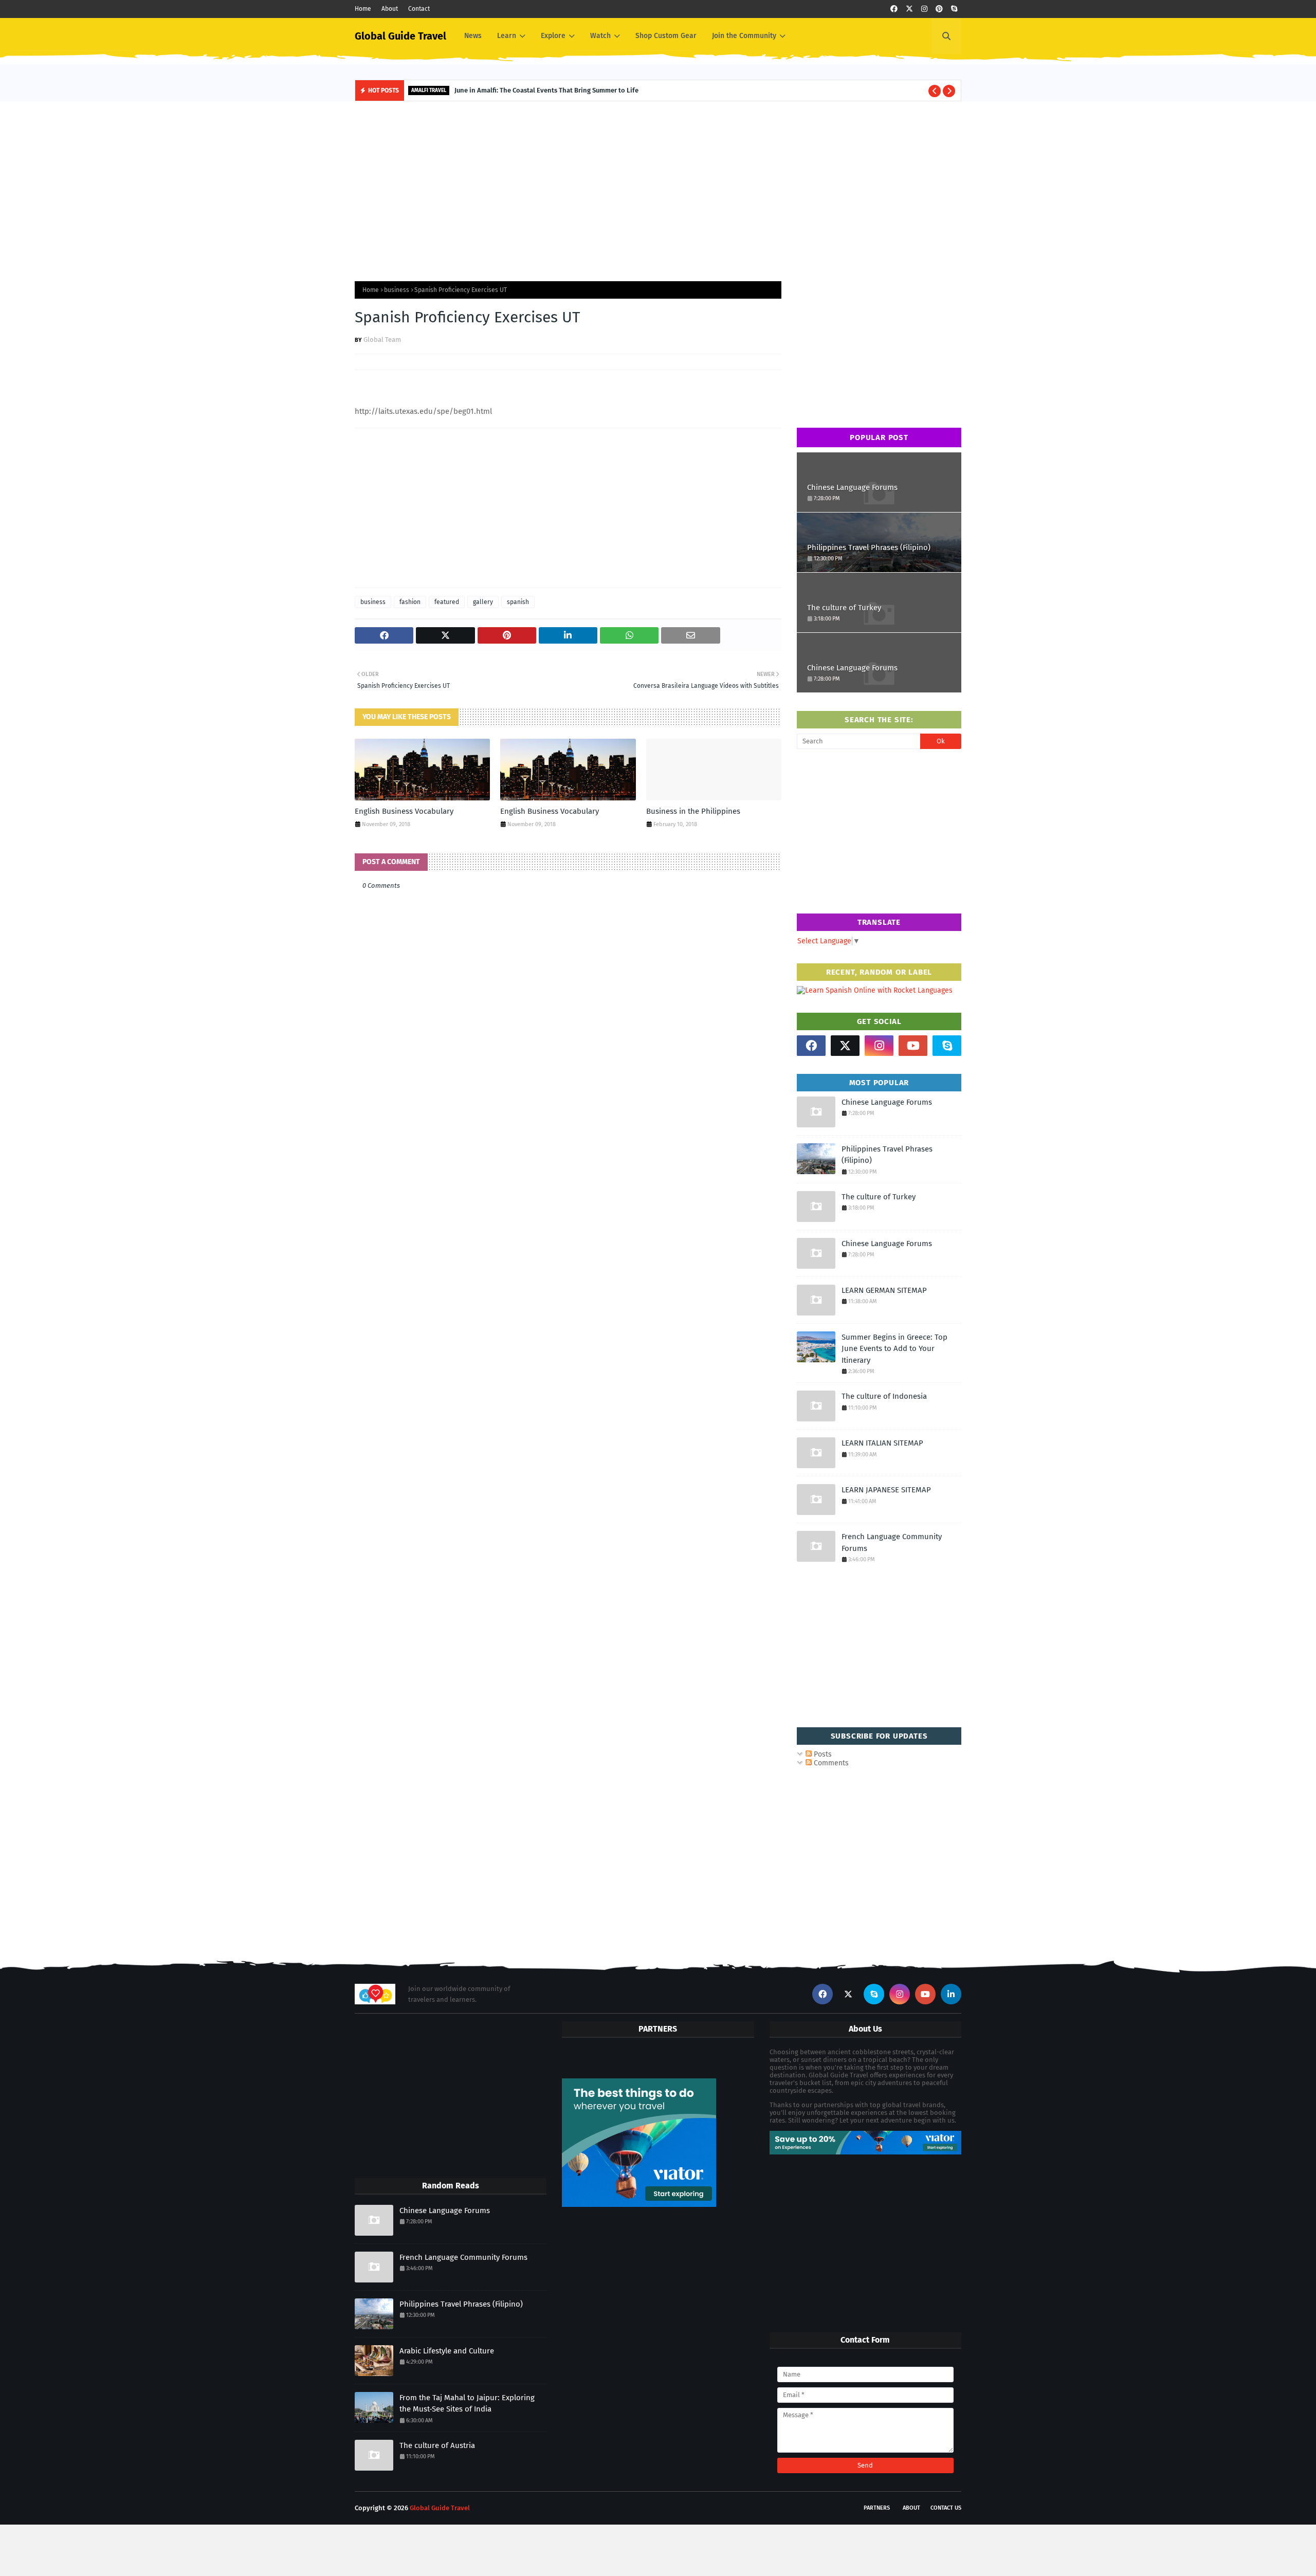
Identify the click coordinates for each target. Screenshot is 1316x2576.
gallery (483, 602)
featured (447, 602)
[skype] (954, 9)
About (390, 9)
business (397, 290)
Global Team (382, 340)
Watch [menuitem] (600, 36)
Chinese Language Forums (852, 487)
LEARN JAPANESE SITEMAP (886, 1490)
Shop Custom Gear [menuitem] (666, 36)
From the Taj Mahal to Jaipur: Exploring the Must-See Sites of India (467, 2404)
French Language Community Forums (892, 1542)
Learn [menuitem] (507, 36)
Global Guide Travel (400, 36)
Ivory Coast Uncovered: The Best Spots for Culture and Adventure (584, 90)
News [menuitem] (473, 36)
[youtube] (913, 1046)
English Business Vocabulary (404, 811)
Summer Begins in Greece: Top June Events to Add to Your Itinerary (894, 1349)
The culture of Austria (437, 2445)
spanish (518, 602)
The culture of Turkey (844, 608)
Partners (877, 2508)
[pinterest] (939, 9)
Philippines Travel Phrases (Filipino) (869, 547)
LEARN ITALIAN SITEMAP (882, 1443)
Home (363, 9)
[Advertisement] (658, 189)
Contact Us (946, 2508)
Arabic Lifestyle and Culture (447, 2351)
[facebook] (894, 9)
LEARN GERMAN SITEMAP (884, 1290)
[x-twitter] (909, 9)
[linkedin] (951, 1994)
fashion (410, 602)
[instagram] (924, 9)
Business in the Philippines (693, 811)
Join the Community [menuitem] (744, 36)
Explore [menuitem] (553, 36)
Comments (830, 1763)
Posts (822, 1754)
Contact (419, 9)
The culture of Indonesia (884, 1396)
